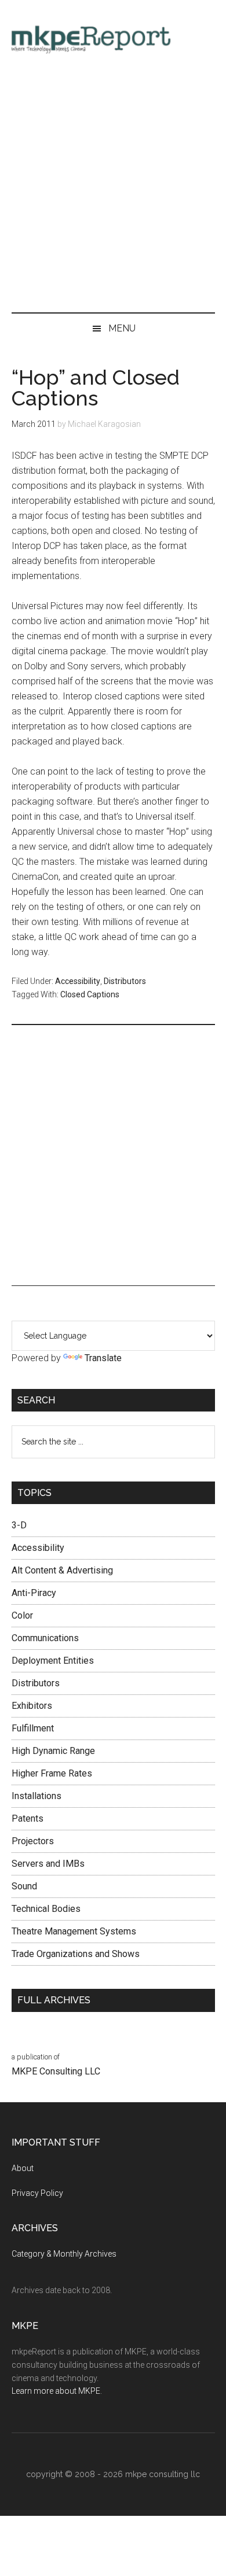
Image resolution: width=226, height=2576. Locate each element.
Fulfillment (33, 1728)
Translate (103, 1358)
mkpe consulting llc (163, 2474)
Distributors (125, 981)
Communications (45, 1638)
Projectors (33, 1841)
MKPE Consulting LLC (56, 2071)
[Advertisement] (113, 188)
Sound (24, 1886)
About (23, 2168)
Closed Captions (90, 994)
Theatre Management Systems (74, 1931)
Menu (122, 328)
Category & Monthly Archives (64, 2254)
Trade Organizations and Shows (76, 1954)
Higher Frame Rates (52, 1773)
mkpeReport (113, 38)
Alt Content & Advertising (62, 1570)
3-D (19, 1525)
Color (22, 1615)
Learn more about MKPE (56, 2391)
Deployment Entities (53, 1661)
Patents (28, 1818)
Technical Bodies (46, 1909)
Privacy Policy (37, 2193)
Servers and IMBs (48, 1864)
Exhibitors (32, 1706)
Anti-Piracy (34, 1593)
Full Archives (54, 2000)
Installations (37, 1796)
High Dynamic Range (53, 1751)
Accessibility (78, 981)
